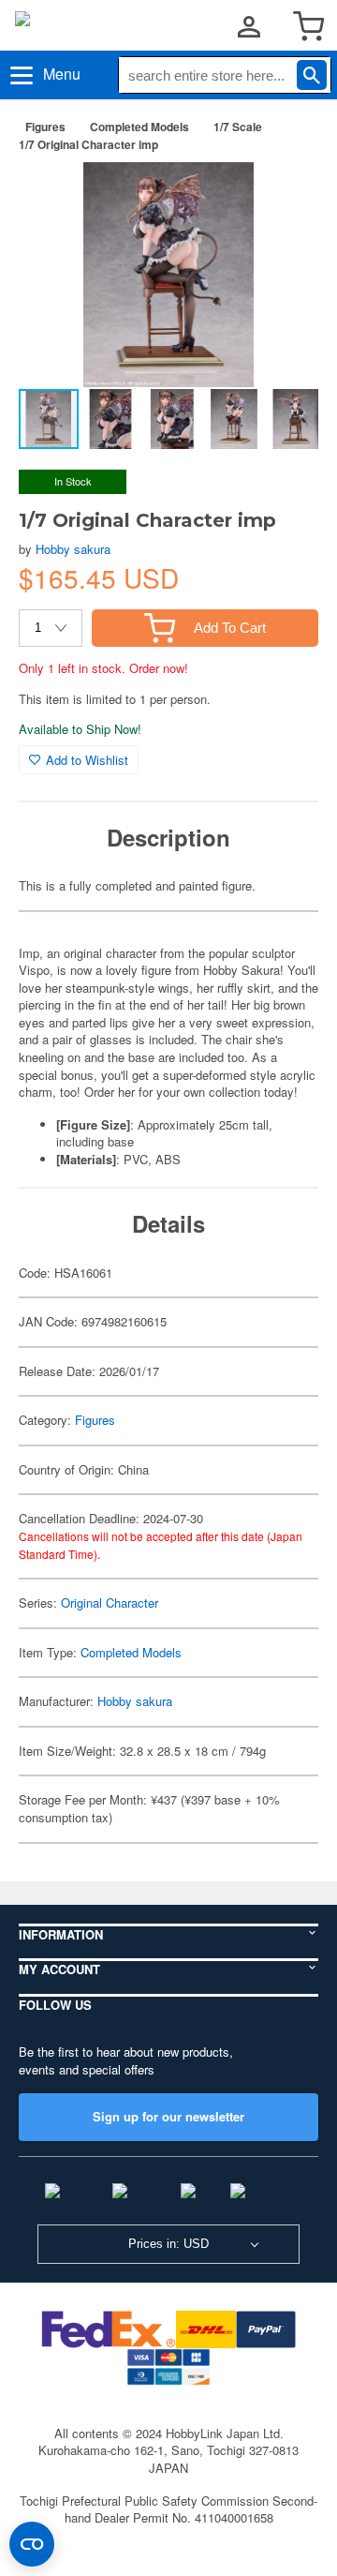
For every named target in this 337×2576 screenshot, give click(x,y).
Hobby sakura (73, 549)
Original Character (110, 1603)
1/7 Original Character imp (88, 144)
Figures (45, 127)
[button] (285, 196)
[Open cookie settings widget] (32, 2544)
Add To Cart (230, 628)
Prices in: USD (168, 2244)
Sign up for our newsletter (168, 2116)
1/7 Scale (238, 127)
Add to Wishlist (87, 760)
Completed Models (139, 127)
